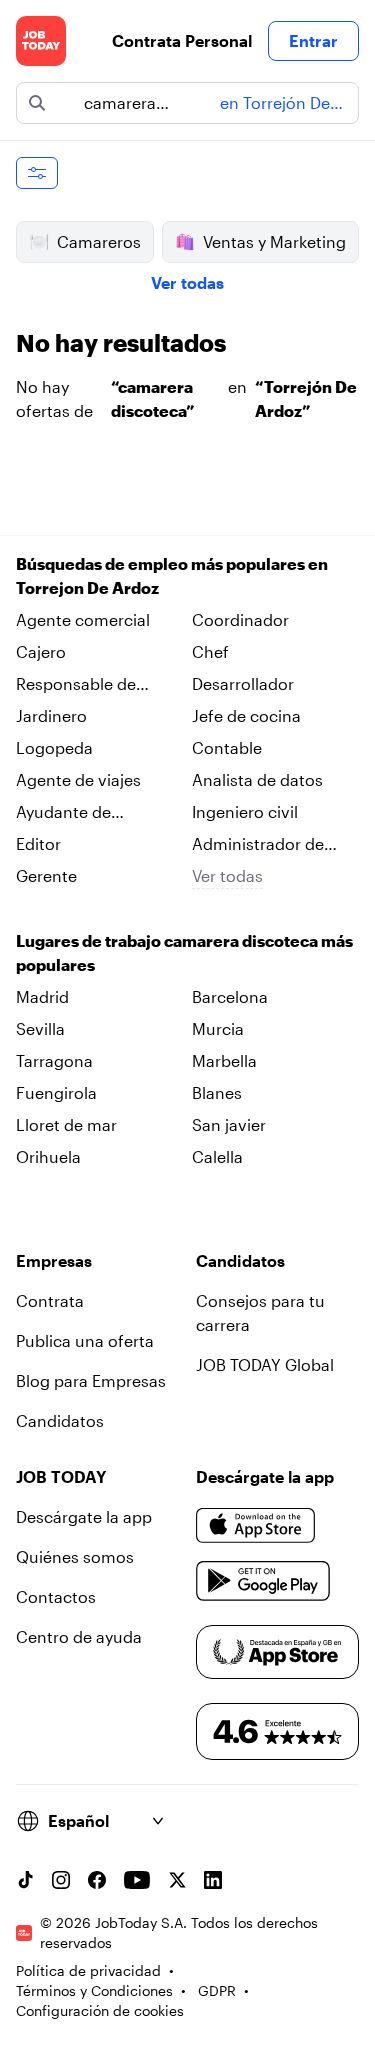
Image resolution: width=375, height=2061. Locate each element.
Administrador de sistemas (258, 845)
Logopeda (54, 747)
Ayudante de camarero (63, 813)
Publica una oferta (85, 1340)
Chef (210, 651)
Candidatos (60, 1420)
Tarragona (54, 1060)
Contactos (56, 1596)
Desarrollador (243, 683)
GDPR (217, 1990)
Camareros (99, 241)
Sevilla (40, 1028)
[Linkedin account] (213, 1880)
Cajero (41, 651)
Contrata (50, 1300)
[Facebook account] (97, 1880)
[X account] (177, 1880)
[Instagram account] (61, 1880)
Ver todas (187, 282)
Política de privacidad (88, 1970)
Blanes (217, 1092)
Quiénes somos (75, 1556)
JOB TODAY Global (265, 1364)
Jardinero (51, 715)
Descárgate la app (84, 1516)
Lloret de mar (66, 1124)
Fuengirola (56, 1092)
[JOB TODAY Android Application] (263, 1581)
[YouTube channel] (137, 1880)
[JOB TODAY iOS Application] (256, 1525)
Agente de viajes (78, 779)
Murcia (218, 1028)
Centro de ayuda (79, 1636)
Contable (227, 747)
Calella (217, 1156)
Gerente (46, 875)
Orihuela (48, 1156)
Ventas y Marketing (274, 241)
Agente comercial (83, 619)
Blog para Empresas (91, 1380)
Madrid (42, 996)
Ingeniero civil (245, 811)
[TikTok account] (25, 1880)
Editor (38, 843)
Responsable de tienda (76, 685)
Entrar (313, 40)
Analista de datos (257, 779)
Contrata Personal (182, 40)
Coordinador (240, 619)
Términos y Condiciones (94, 1990)
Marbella (224, 1060)
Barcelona (230, 996)
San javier (229, 1124)
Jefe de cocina (246, 715)
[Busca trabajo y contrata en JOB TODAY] (41, 41)
